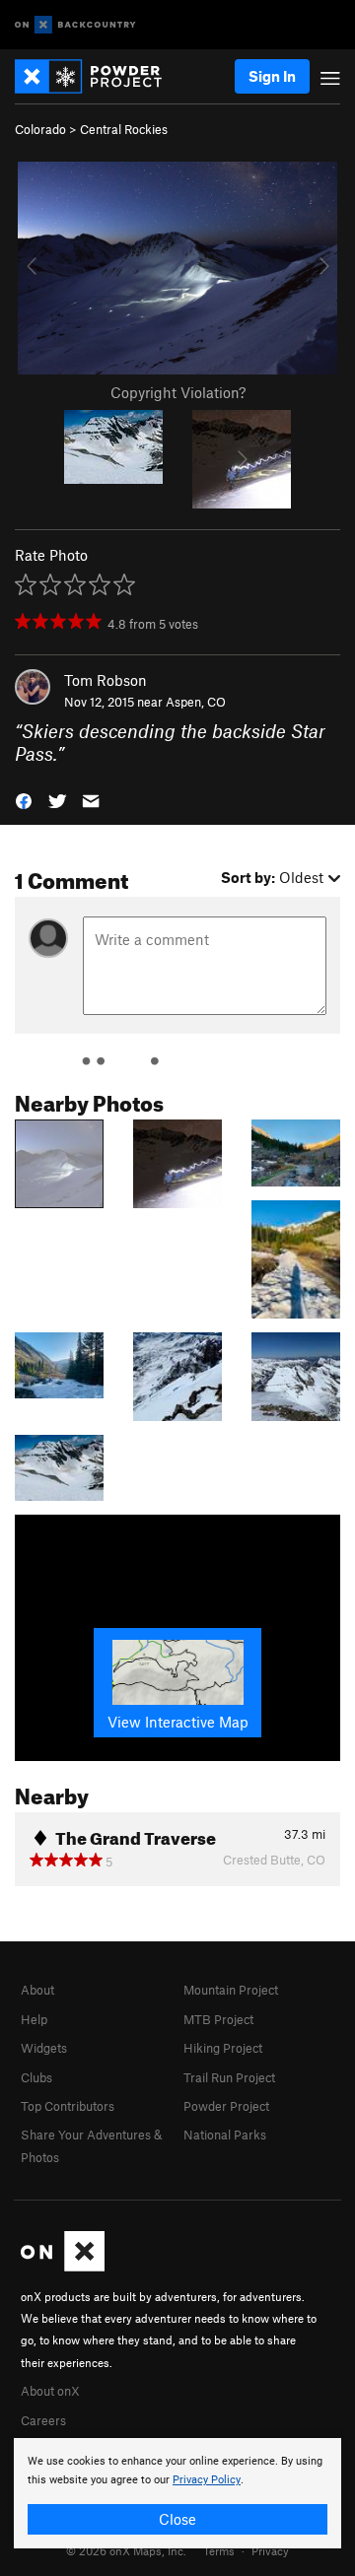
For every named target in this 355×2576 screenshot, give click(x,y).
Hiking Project (223, 2048)
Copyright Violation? (178, 392)
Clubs (36, 2077)
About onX (50, 2391)
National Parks (225, 2135)
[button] (24, 800)
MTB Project (218, 2019)
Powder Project (226, 2106)
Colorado (40, 129)
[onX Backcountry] (75, 25)
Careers (43, 2420)
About (37, 1990)
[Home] (98, 76)
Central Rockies (124, 129)
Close (177, 2519)
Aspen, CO (196, 702)
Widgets (44, 2048)
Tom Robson (106, 680)
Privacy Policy (207, 2480)
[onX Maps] (63, 2267)
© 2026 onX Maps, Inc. (126, 2550)
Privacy (270, 2550)
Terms (219, 2550)
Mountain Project (231, 1990)
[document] (177, 2493)
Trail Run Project (229, 2077)
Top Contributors (68, 2106)
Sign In (272, 76)
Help (34, 2019)
